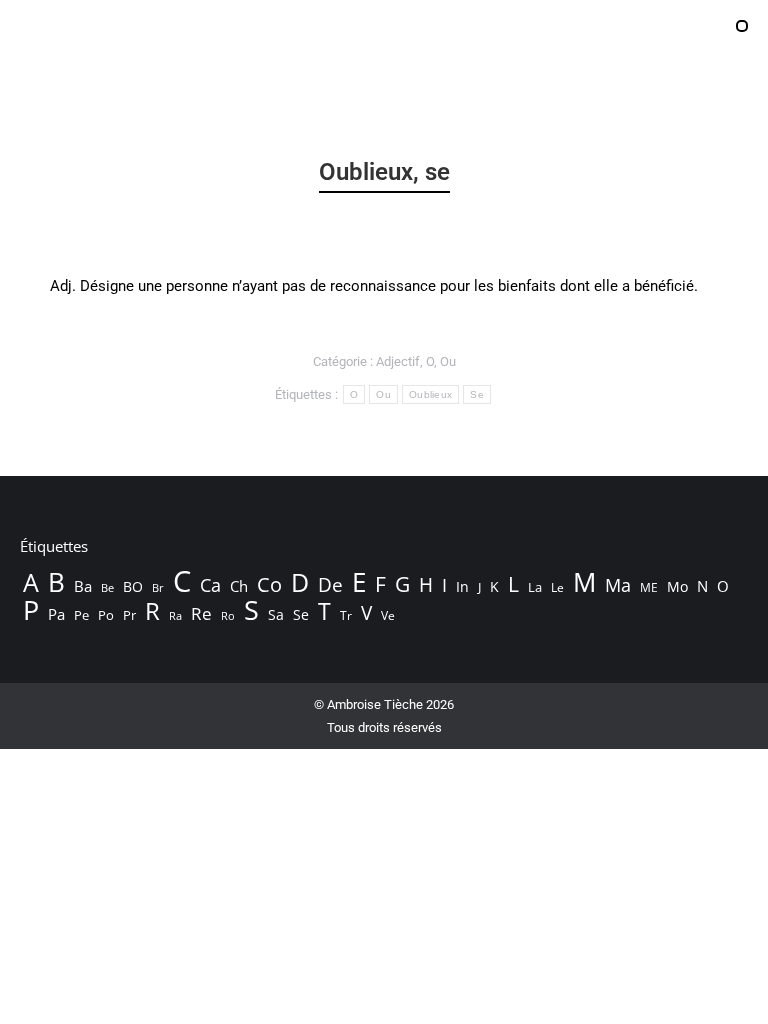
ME (649, 587)
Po (106, 615)
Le (557, 587)
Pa (56, 614)
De (330, 585)
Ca (210, 585)
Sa (276, 614)
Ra (175, 615)
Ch (239, 586)
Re (201, 614)
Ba (83, 586)
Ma (618, 585)
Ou (448, 361)
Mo (677, 586)
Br (158, 588)
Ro (228, 615)
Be (107, 587)
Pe (81, 615)
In (462, 586)
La (535, 587)
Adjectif (398, 361)
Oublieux (430, 394)
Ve (388, 615)
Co (269, 584)
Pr (129, 615)
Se (477, 394)
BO (133, 586)
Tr (346, 615)
